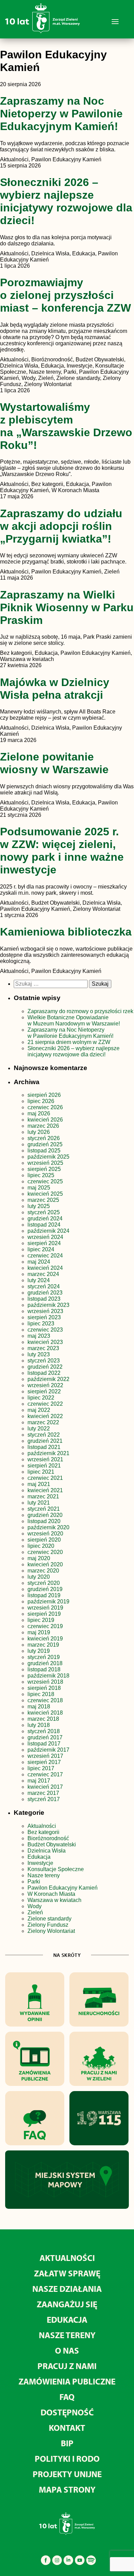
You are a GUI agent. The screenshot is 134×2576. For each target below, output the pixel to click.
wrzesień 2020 (45, 1534)
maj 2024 (39, 1262)
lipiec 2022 (41, 1398)
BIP (67, 2443)
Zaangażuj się (67, 2304)
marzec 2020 (43, 1571)
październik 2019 (48, 1602)
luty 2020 (39, 1577)
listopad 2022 (44, 1373)
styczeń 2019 (44, 1657)
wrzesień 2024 (45, 1237)
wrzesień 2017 (45, 1756)
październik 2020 (48, 1527)
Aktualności (42, 1826)
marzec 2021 (43, 1496)
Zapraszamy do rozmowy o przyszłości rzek (80, 1011)
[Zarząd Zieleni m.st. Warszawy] (42, 32)
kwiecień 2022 (45, 1416)
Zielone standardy (49, 1919)
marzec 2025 (43, 1200)
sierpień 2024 (44, 1243)
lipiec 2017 (41, 1768)
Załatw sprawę (67, 2273)
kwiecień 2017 (45, 1787)
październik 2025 (48, 1157)
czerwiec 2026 (45, 1107)
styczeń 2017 (44, 1799)
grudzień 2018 (45, 1663)
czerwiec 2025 (45, 1181)
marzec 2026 (43, 1126)
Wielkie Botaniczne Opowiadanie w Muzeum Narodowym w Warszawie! (74, 1020)
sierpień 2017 (44, 1762)
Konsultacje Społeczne (56, 1869)
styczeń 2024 (44, 1286)
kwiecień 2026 (45, 1120)
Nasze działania (67, 2289)
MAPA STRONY (67, 2489)
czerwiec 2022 (45, 1404)
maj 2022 (39, 1410)
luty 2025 (39, 1206)
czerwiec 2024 (45, 1256)
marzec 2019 (43, 1645)
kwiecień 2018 (45, 1713)
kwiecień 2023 (45, 1342)
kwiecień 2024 (45, 1268)
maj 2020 (39, 1558)
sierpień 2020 (44, 1540)
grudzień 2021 (45, 1441)
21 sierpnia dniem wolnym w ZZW (69, 1042)
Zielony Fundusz (48, 1925)
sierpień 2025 (44, 1169)
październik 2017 (48, 1750)
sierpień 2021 (44, 1466)
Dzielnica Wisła (47, 1851)
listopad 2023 (44, 1299)
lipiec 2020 (41, 1546)
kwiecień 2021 (45, 1490)
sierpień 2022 (44, 1391)
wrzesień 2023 (45, 1311)
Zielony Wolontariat (51, 1931)
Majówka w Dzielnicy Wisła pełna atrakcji (55, 689)
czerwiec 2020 (45, 1552)
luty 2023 (39, 1354)
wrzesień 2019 (45, 1608)
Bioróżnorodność (48, 1838)
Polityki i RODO (67, 2458)
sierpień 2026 (44, 1095)
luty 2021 (39, 1503)
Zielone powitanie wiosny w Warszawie (54, 763)
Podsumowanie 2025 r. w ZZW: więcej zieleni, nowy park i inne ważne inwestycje (62, 851)
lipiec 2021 (41, 1472)
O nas (67, 2350)
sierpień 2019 (44, 1614)
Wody (35, 1906)
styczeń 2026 (44, 1138)
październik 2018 (48, 1676)
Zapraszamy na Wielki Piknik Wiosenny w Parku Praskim (67, 607)
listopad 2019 (44, 1595)
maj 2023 (39, 1336)
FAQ (67, 2397)
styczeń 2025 (44, 1212)
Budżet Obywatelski (52, 1844)
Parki (34, 1882)
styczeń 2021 (44, 1509)
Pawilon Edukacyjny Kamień (63, 1888)
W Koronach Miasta (51, 1894)
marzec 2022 (43, 1422)
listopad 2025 (44, 1151)
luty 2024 (39, 1280)
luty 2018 (39, 1725)
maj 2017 (39, 1781)
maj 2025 (39, 1188)
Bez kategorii (43, 1832)
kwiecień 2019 (45, 1639)
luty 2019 (39, 1651)
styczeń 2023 (44, 1361)
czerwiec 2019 (45, 1626)
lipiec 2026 (41, 1101)
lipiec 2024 (41, 1249)
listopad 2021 (44, 1447)
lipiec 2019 (41, 1620)
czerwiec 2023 (45, 1330)
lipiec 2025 (41, 1175)
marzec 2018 (43, 1719)
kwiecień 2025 (45, 1194)
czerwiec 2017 (45, 1774)
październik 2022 (48, 1379)
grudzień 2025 (45, 1144)
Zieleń (35, 1912)
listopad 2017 (44, 1744)
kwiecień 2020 (45, 1564)
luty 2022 (39, 1429)
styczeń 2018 (44, 1731)
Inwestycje (40, 1863)
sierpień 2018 (44, 1688)
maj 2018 (39, 1707)
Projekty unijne (67, 2474)
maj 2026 (39, 1113)
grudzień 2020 (45, 1515)
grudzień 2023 (45, 1293)
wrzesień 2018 (45, 1682)
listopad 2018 (44, 1669)
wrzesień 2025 (45, 1163)
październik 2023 (48, 1305)
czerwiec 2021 (45, 1478)
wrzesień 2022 (45, 1385)
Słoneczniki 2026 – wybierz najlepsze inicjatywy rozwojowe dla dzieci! (66, 201)
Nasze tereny (44, 1875)
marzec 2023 (43, 1348)
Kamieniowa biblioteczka (66, 932)
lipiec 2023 (41, 1324)
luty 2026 (39, 1132)
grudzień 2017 (45, 1737)
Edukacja (39, 1857)
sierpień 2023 (44, 1317)
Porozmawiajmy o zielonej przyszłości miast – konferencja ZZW (65, 295)
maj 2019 (39, 1632)
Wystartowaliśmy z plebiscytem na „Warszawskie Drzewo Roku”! (66, 426)
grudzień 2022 (45, 1367)
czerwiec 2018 (45, 1700)
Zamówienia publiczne (67, 2381)
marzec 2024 (43, 1274)
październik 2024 (48, 1231)
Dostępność (67, 2412)
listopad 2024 (44, 1225)
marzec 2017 (43, 1793)
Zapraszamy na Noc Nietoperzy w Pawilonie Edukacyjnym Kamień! (61, 114)
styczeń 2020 (44, 1583)
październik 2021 (48, 1453)
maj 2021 (39, 1484)
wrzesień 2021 (45, 1459)
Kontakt (67, 2428)
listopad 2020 (44, 1521)
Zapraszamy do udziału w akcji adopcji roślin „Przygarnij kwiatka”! (61, 526)
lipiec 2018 (41, 1694)
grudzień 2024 (45, 1219)
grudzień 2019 (45, 1589)
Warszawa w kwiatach (54, 1900)
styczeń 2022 (44, 1435)
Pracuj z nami (67, 2366)
